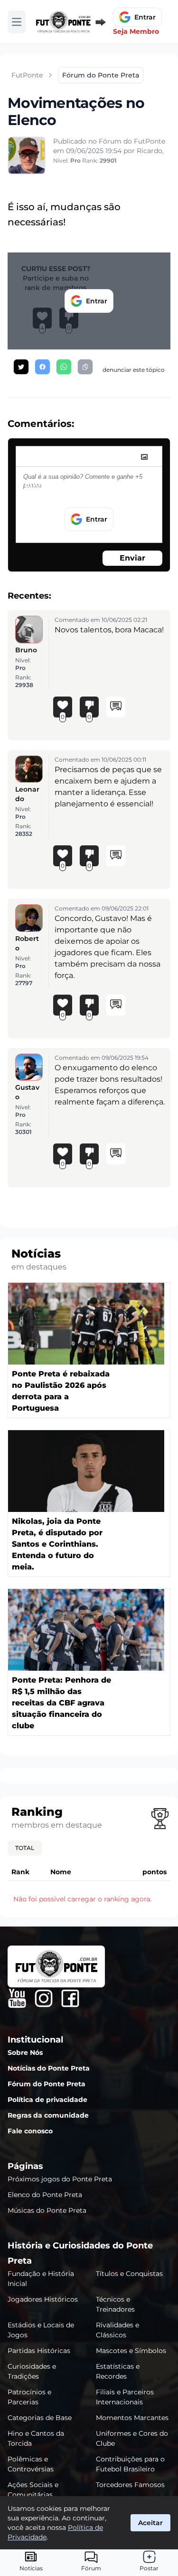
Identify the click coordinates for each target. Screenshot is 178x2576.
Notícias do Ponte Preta (49, 2068)
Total (25, 1848)
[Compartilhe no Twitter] (21, 367)
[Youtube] (17, 1998)
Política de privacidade (47, 2100)
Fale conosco (30, 2131)
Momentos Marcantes (132, 2418)
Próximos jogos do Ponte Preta (60, 2179)
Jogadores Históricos (43, 2299)
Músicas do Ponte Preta (47, 2210)
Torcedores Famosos (130, 2485)
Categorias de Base (40, 2418)
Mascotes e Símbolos (131, 2351)
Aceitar (150, 2523)
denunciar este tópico (134, 370)
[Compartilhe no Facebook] (42, 367)
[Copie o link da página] (85, 367)
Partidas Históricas (39, 2351)
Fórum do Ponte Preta (47, 2084)
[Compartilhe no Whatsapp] (64, 367)
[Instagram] (44, 1998)
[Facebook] (70, 1998)
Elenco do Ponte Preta (45, 2195)
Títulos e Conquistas (129, 2274)
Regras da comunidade (48, 2115)
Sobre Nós (25, 2053)
